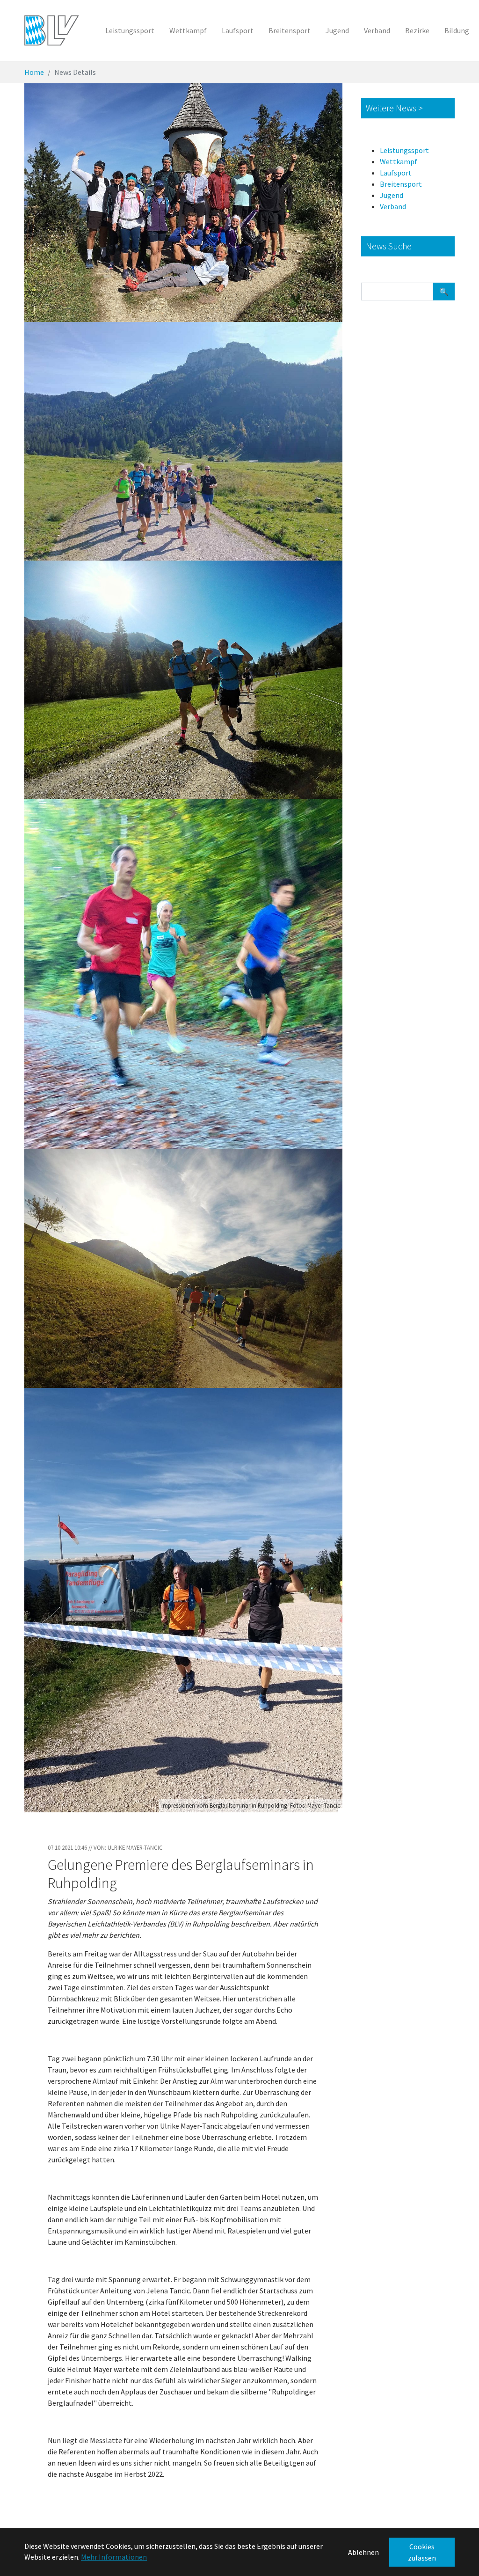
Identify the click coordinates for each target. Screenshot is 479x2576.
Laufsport (396, 173)
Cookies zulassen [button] (422, 2552)
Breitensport (401, 184)
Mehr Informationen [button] (114, 2557)
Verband (393, 206)
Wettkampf (399, 161)
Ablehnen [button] (363, 2552)
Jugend (392, 195)
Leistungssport (404, 150)
